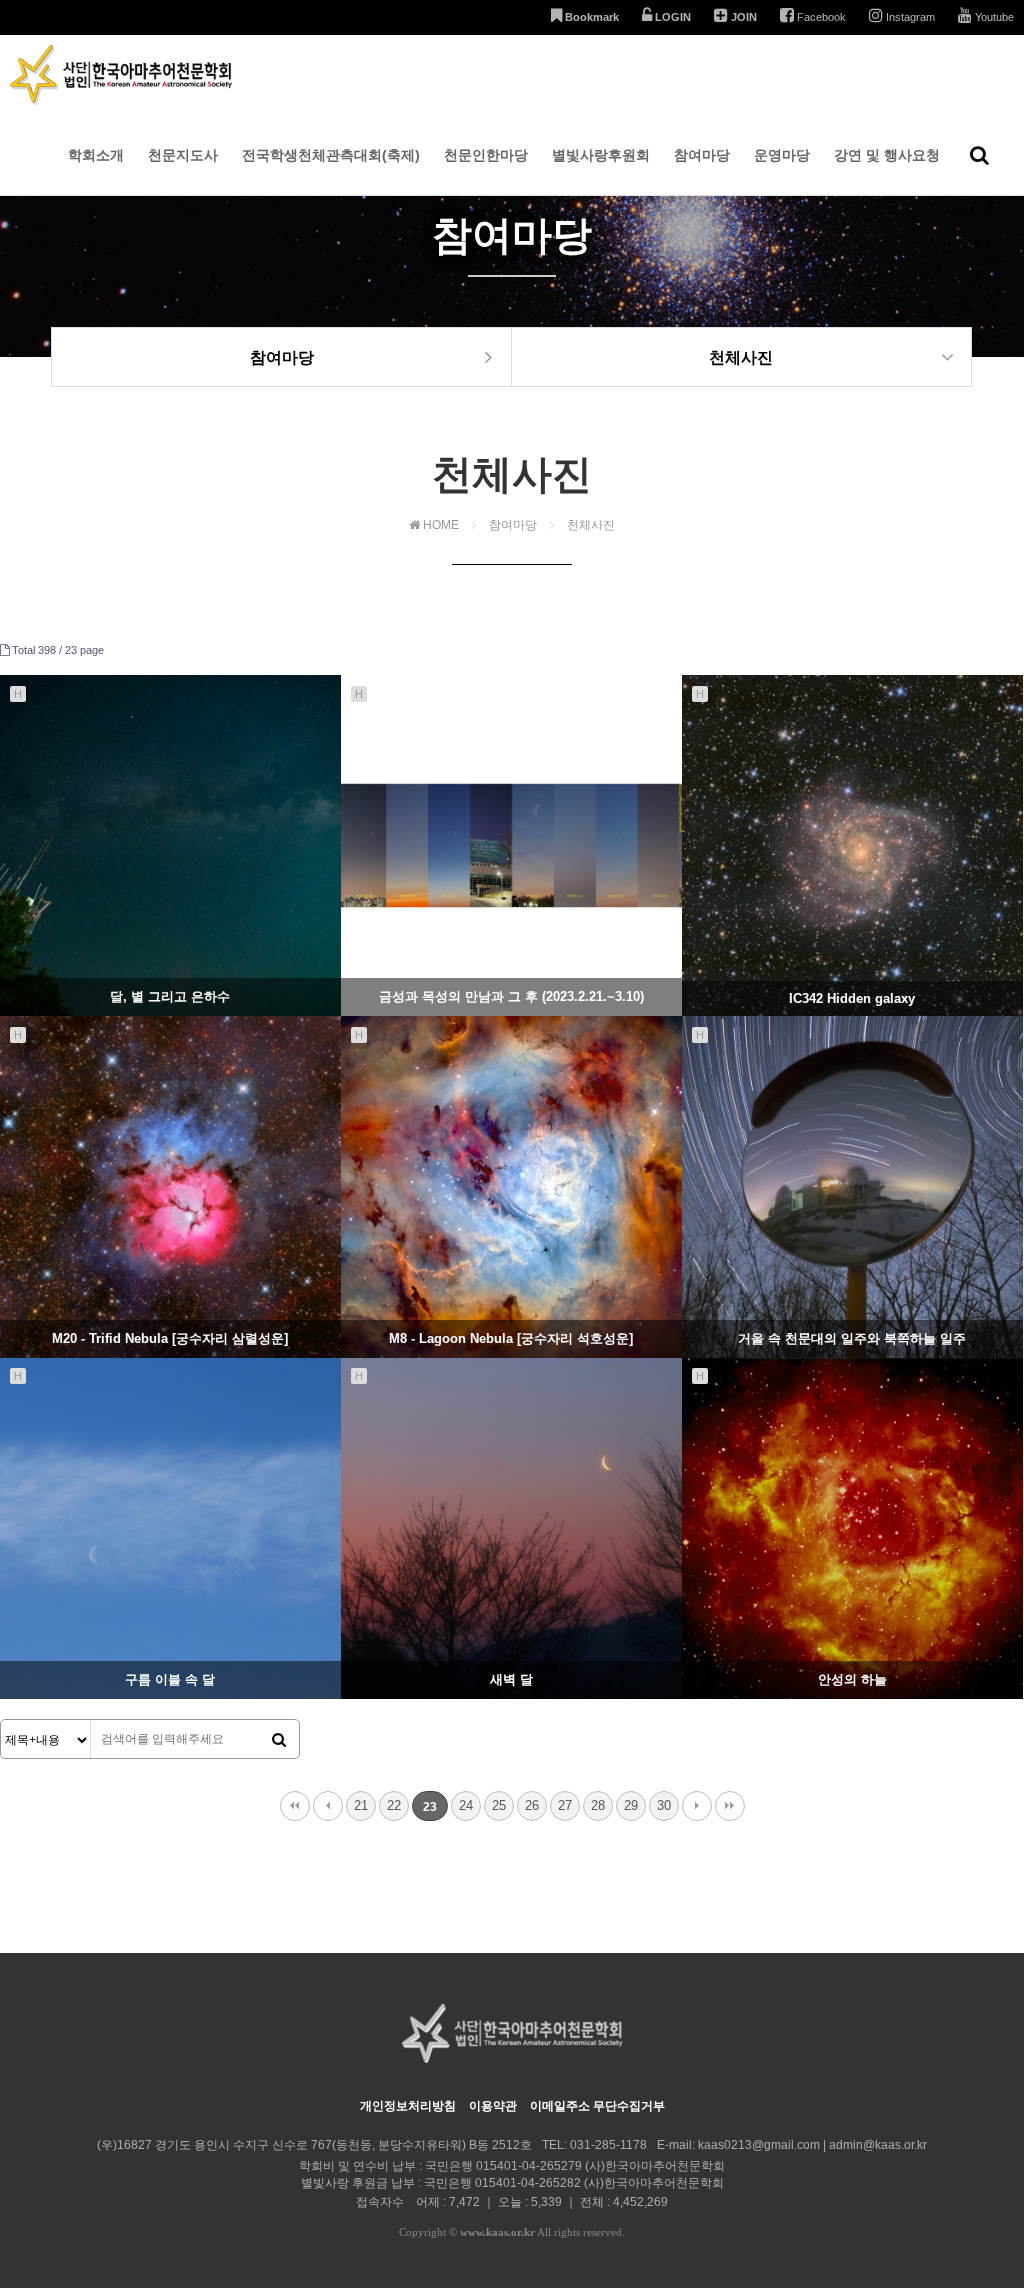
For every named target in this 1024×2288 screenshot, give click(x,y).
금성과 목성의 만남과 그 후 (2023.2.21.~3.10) (511, 996)
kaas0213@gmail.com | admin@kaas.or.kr (812, 2145)
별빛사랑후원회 (601, 155)
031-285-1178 (608, 2145)
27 (565, 1805)
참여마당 (702, 155)
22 (394, 1805)
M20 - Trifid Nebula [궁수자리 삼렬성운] (170, 1338)
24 (466, 1805)
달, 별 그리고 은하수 (170, 996)
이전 (328, 1806)
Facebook (820, 17)
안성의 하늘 (852, 1679)
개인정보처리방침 (408, 2106)
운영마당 (782, 155)
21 (361, 1805)
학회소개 (96, 155)
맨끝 (730, 1806)
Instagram (909, 17)
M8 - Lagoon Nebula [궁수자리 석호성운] (511, 1338)
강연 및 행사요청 (887, 155)
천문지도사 (183, 155)
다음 (697, 1806)
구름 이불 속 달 (170, 1679)
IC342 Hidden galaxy (852, 998)
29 (631, 1805)
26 (532, 1805)
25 (499, 1805)
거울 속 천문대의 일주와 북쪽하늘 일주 (852, 1338)
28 (598, 1805)
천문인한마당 (486, 155)
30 (664, 1805)
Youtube (993, 17)
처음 (295, 1806)
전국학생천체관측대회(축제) (331, 155)
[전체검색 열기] (979, 155)
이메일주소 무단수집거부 (597, 2106)
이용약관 (493, 2106)
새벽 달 (511, 1679)
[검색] (279, 1740)
